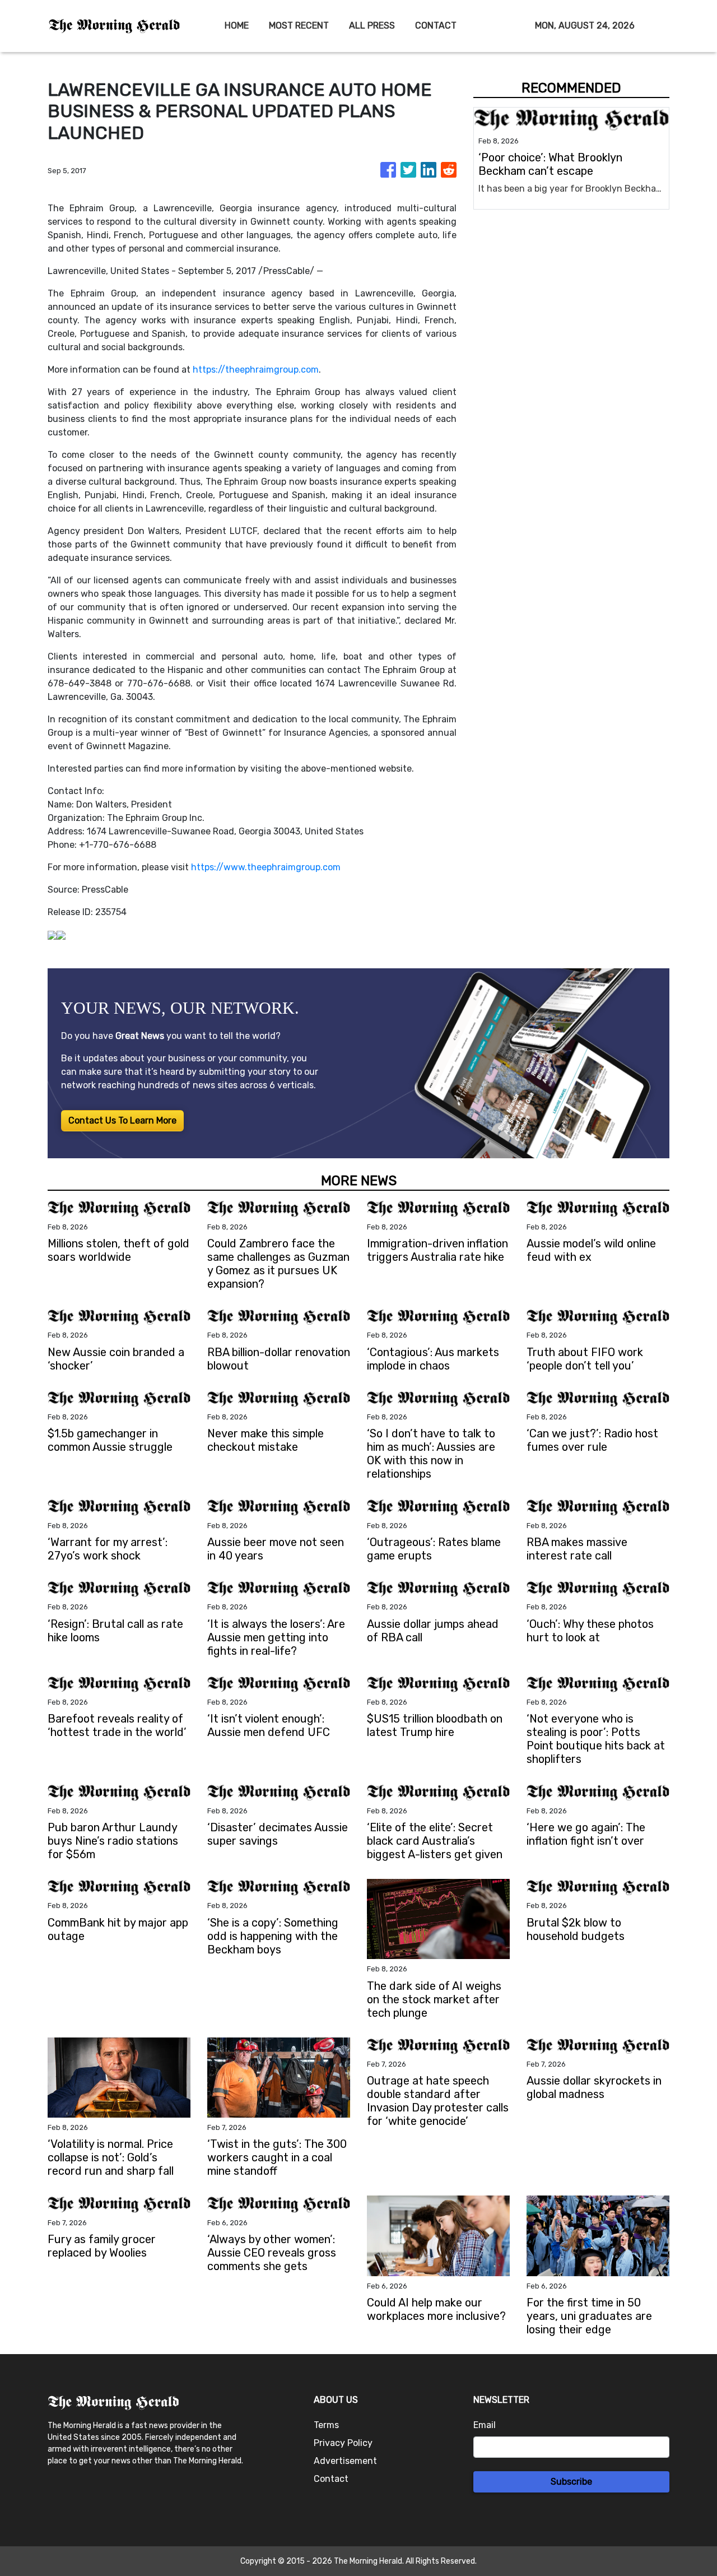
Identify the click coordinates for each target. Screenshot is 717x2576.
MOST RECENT (299, 25)
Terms (326, 2425)
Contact (331, 2479)
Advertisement (345, 2461)
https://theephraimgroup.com (256, 370)
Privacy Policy (343, 2443)
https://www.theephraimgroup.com (266, 867)
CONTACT (436, 25)
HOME (237, 25)
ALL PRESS (372, 25)
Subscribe (571, 2482)
